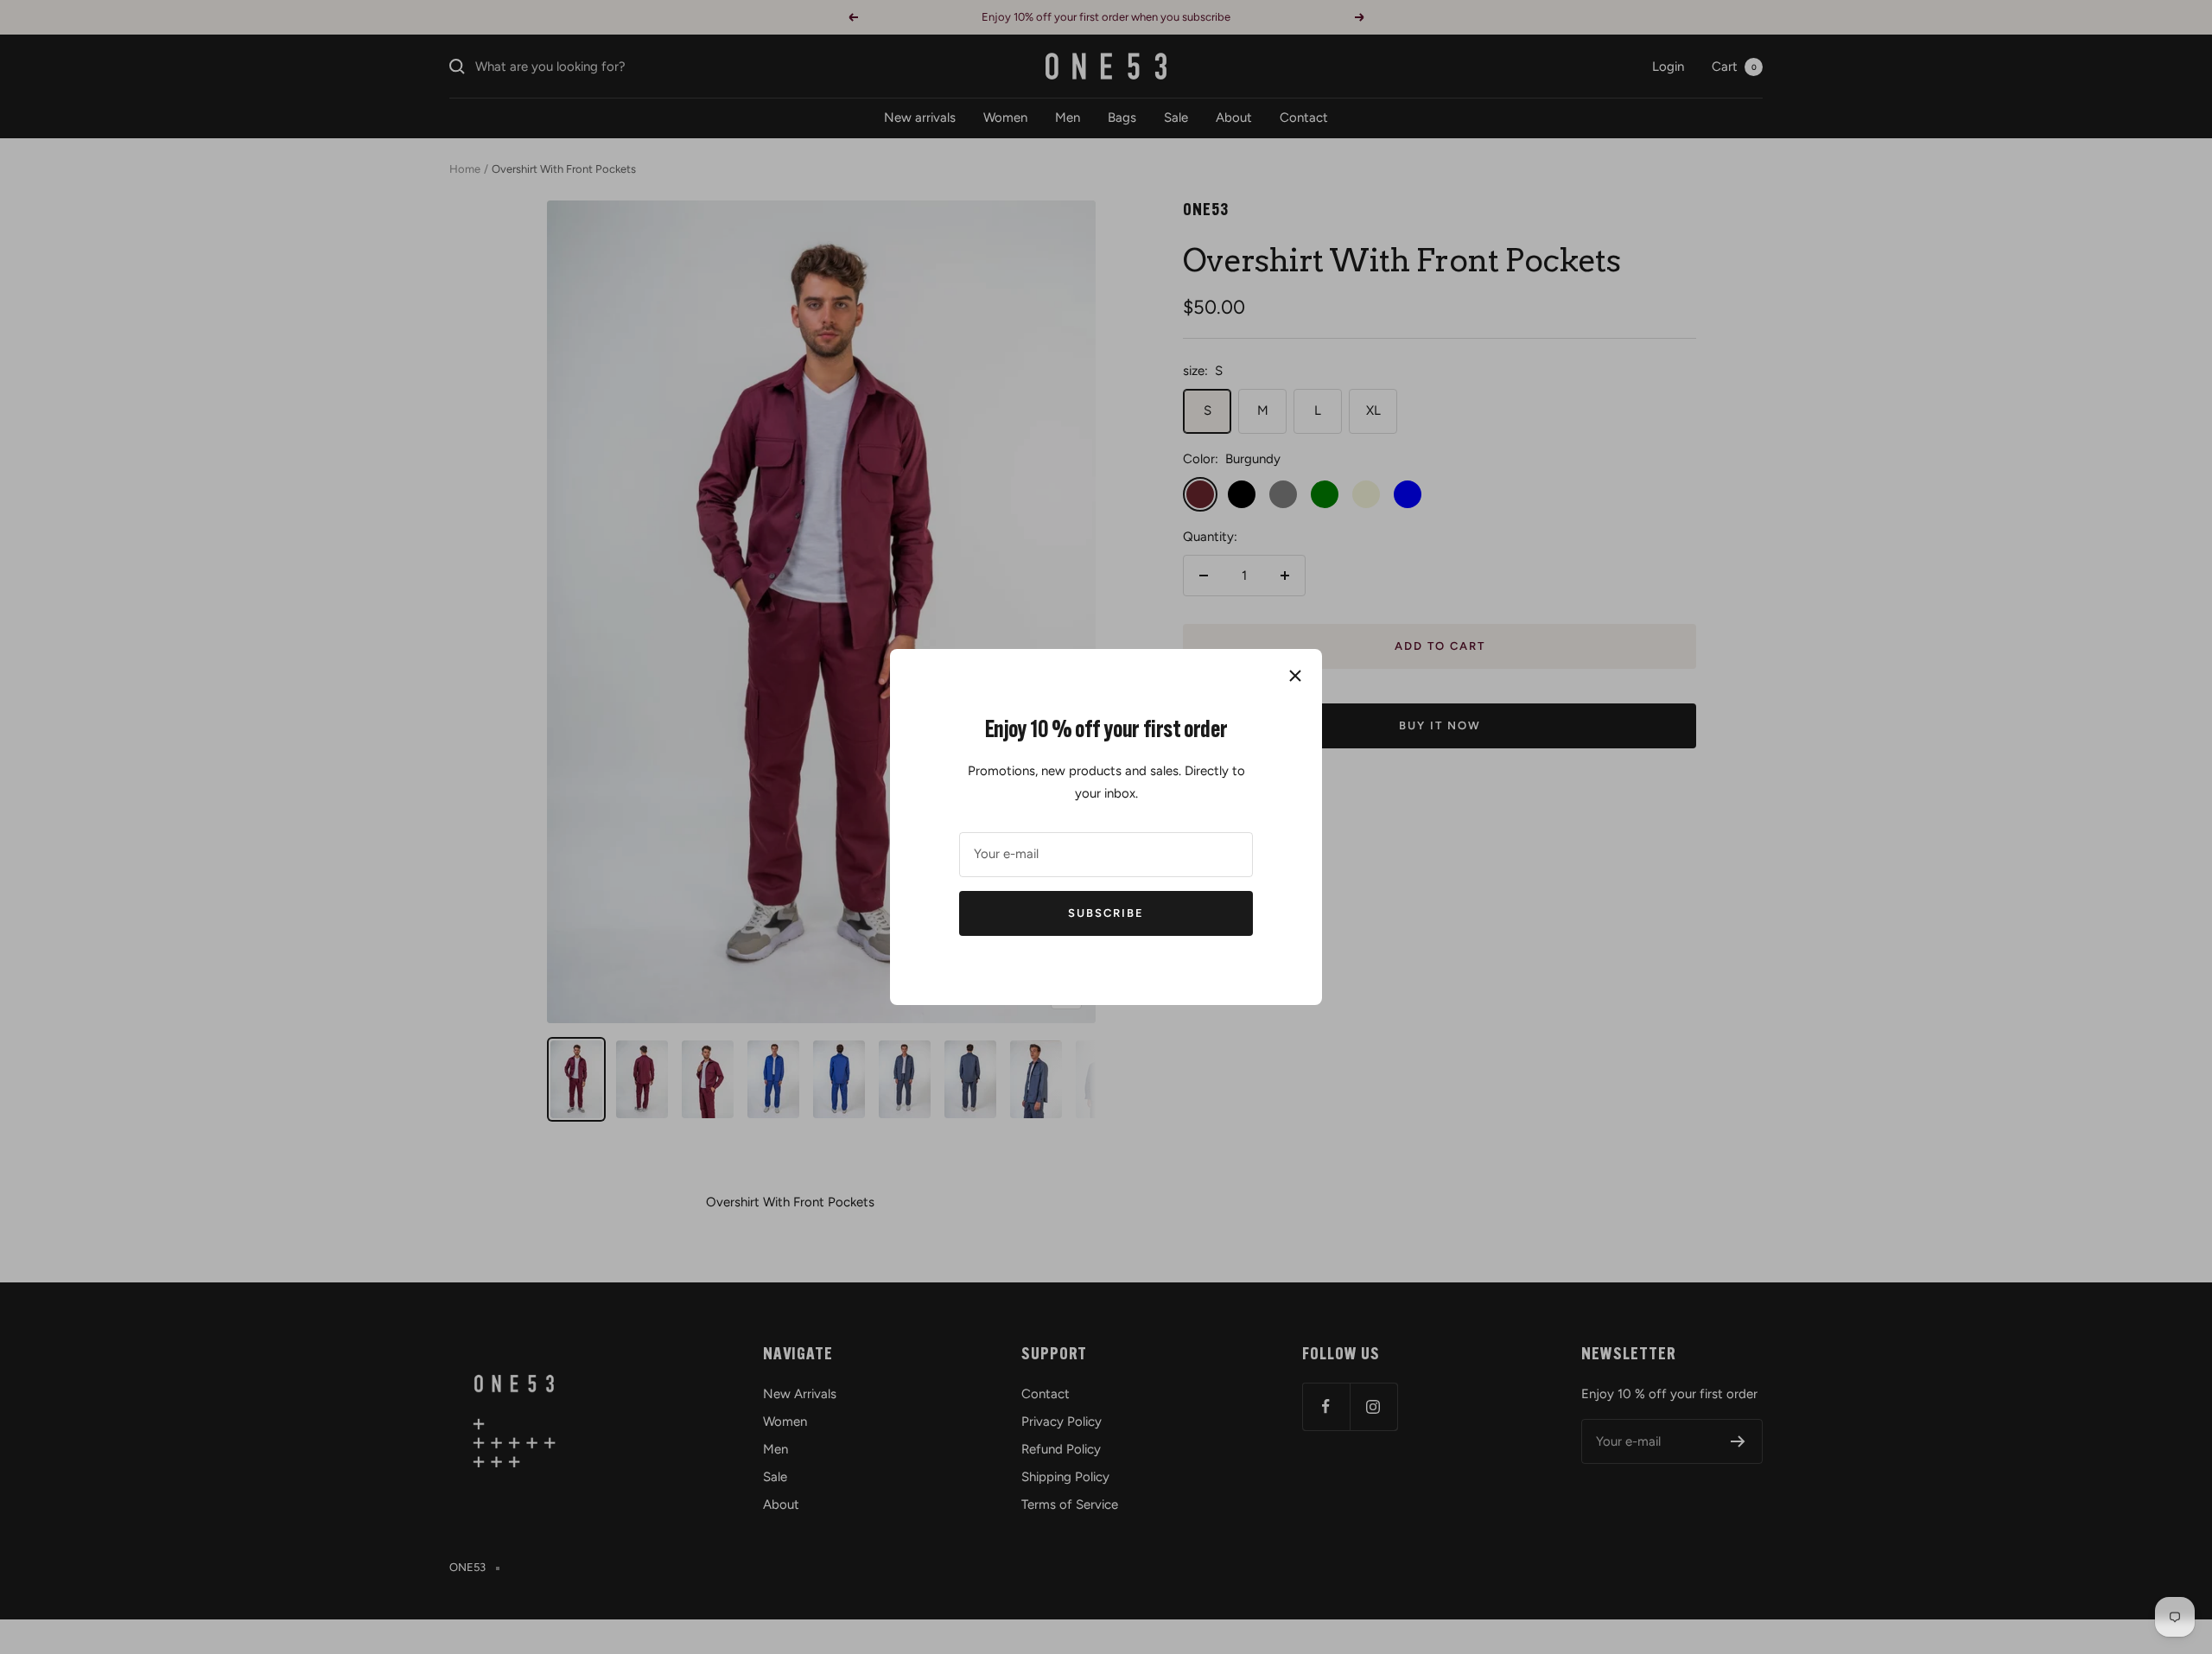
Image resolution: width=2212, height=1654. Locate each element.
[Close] (1295, 676)
